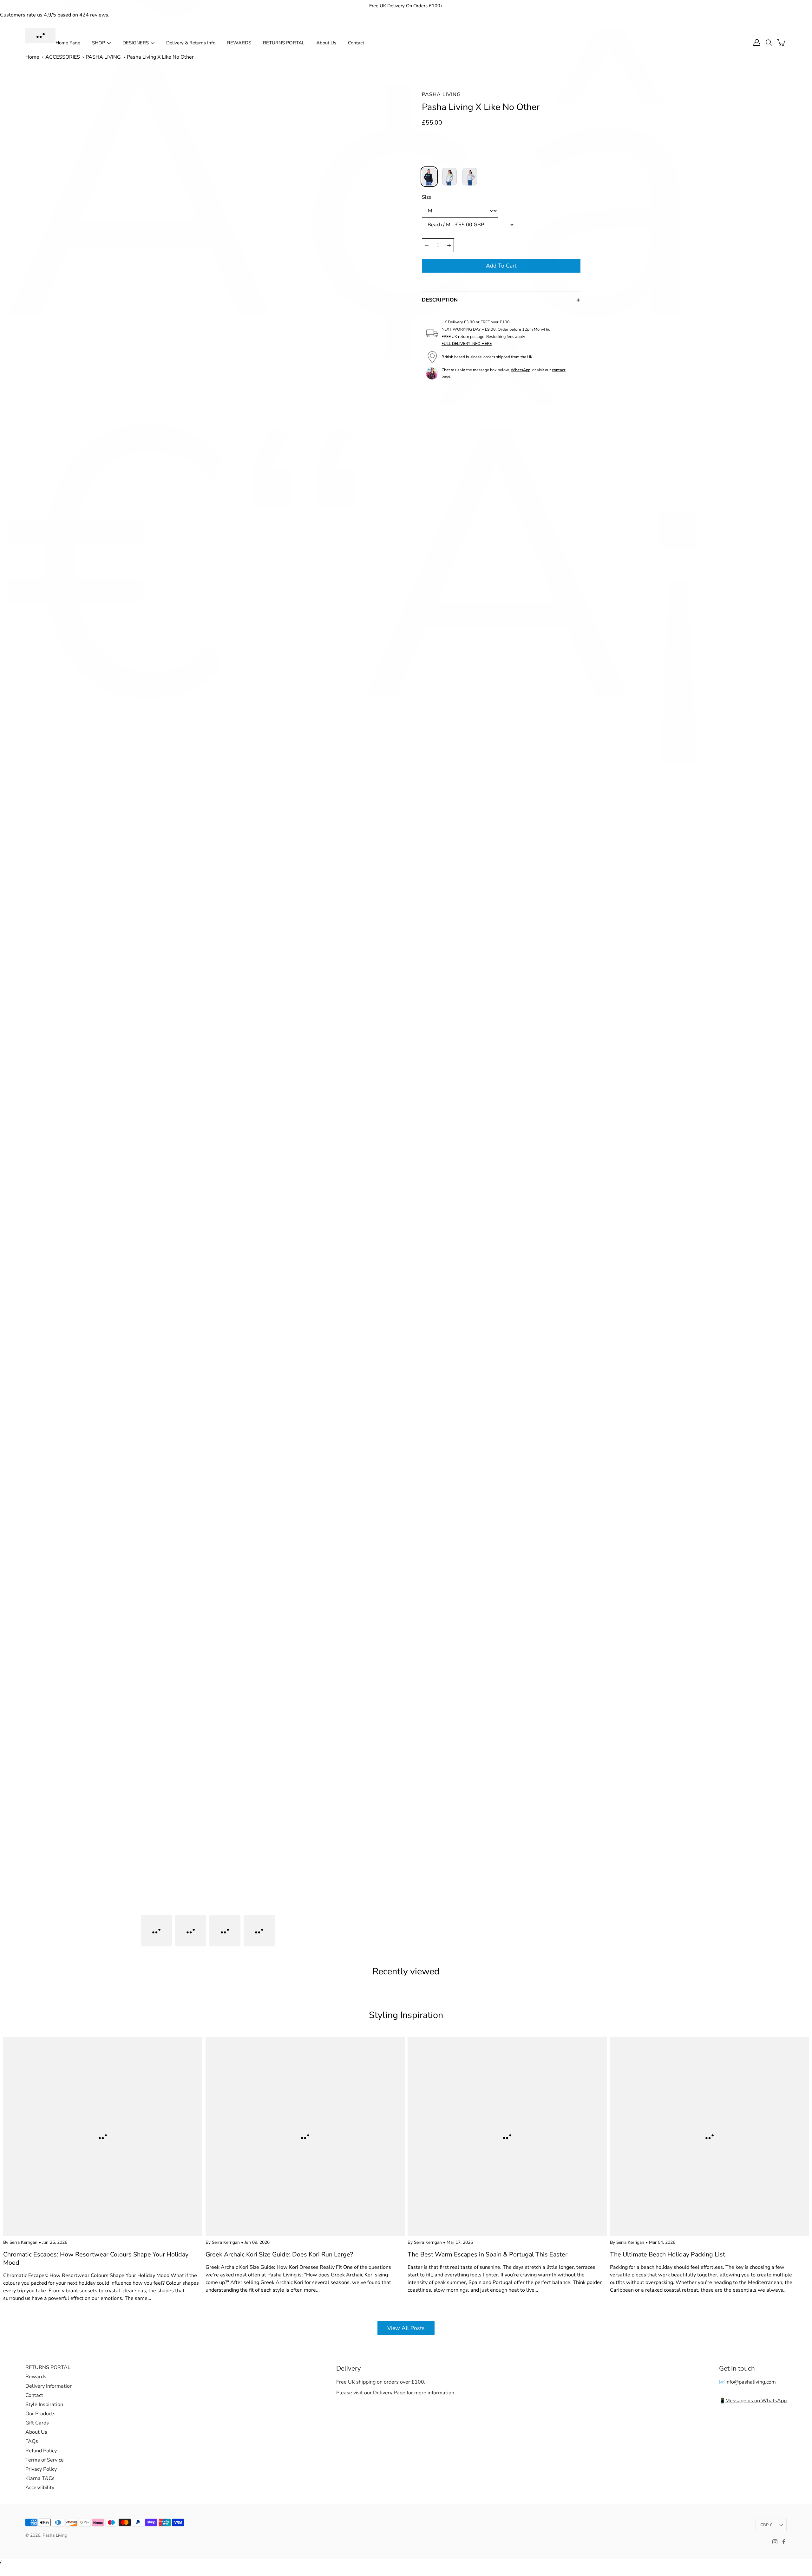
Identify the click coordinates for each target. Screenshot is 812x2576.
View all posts (406, 2328)
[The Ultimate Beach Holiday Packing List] (710, 2137)
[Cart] (782, 42)
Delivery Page (389, 2393)
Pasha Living (441, 94)
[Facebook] (784, 2542)
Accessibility (40, 2488)
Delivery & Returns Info (191, 43)
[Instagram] (775, 2542)
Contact (356, 43)
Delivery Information (49, 2386)
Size (427, 197)
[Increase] (449, 245)
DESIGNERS (136, 43)
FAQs (32, 2441)
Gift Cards (37, 2423)
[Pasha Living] (40, 35)
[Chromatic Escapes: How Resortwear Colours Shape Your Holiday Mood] (103, 2137)
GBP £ (766, 2525)
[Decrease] (427, 245)
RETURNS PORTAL (284, 43)
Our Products (40, 2414)
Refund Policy (41, 2451)
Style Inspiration (44, 2404)
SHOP (98, 43)
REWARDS (239, 43)
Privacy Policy (41, 2469)
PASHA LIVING (103, 57)
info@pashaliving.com (751, 2382)
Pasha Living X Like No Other (160, 57)
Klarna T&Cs (40, 2478)
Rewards (36, 2377)
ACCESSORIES (63, 57)
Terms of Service (45, 2460)
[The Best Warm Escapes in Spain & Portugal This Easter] (507, 2137)
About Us (326, 43)
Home (32, 57)
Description (440, 300)
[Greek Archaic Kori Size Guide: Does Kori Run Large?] (305, 2137)
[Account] (757, 42)
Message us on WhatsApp (756, 2401)
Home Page (68, 43)
